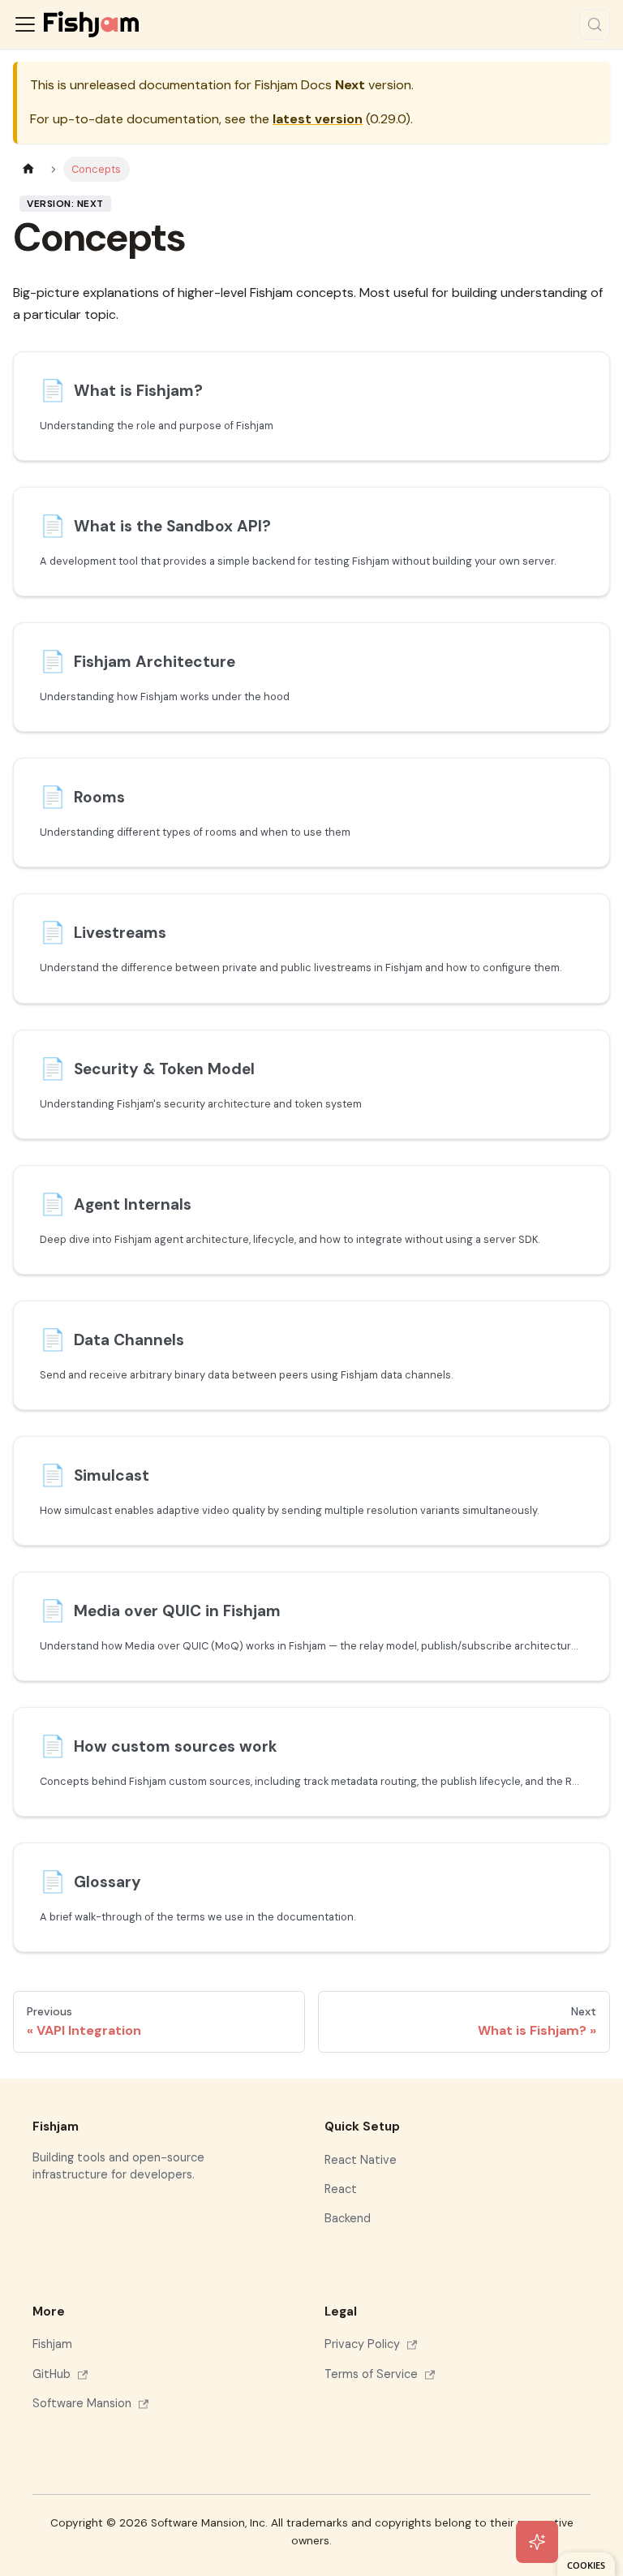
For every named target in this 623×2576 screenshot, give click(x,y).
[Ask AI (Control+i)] (537, 2542)
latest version (318, 119)
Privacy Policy (362, 2344)
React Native (361, 2160)
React (341, 2189)
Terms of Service (371, 2374)
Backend (348, 2218)
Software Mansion (82, 2403)
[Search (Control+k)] (595, 24)
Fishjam (52, 2344)
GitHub (52, 2374)
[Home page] (28, 169)
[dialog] (586, 2564)
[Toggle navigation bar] (25, 24)
